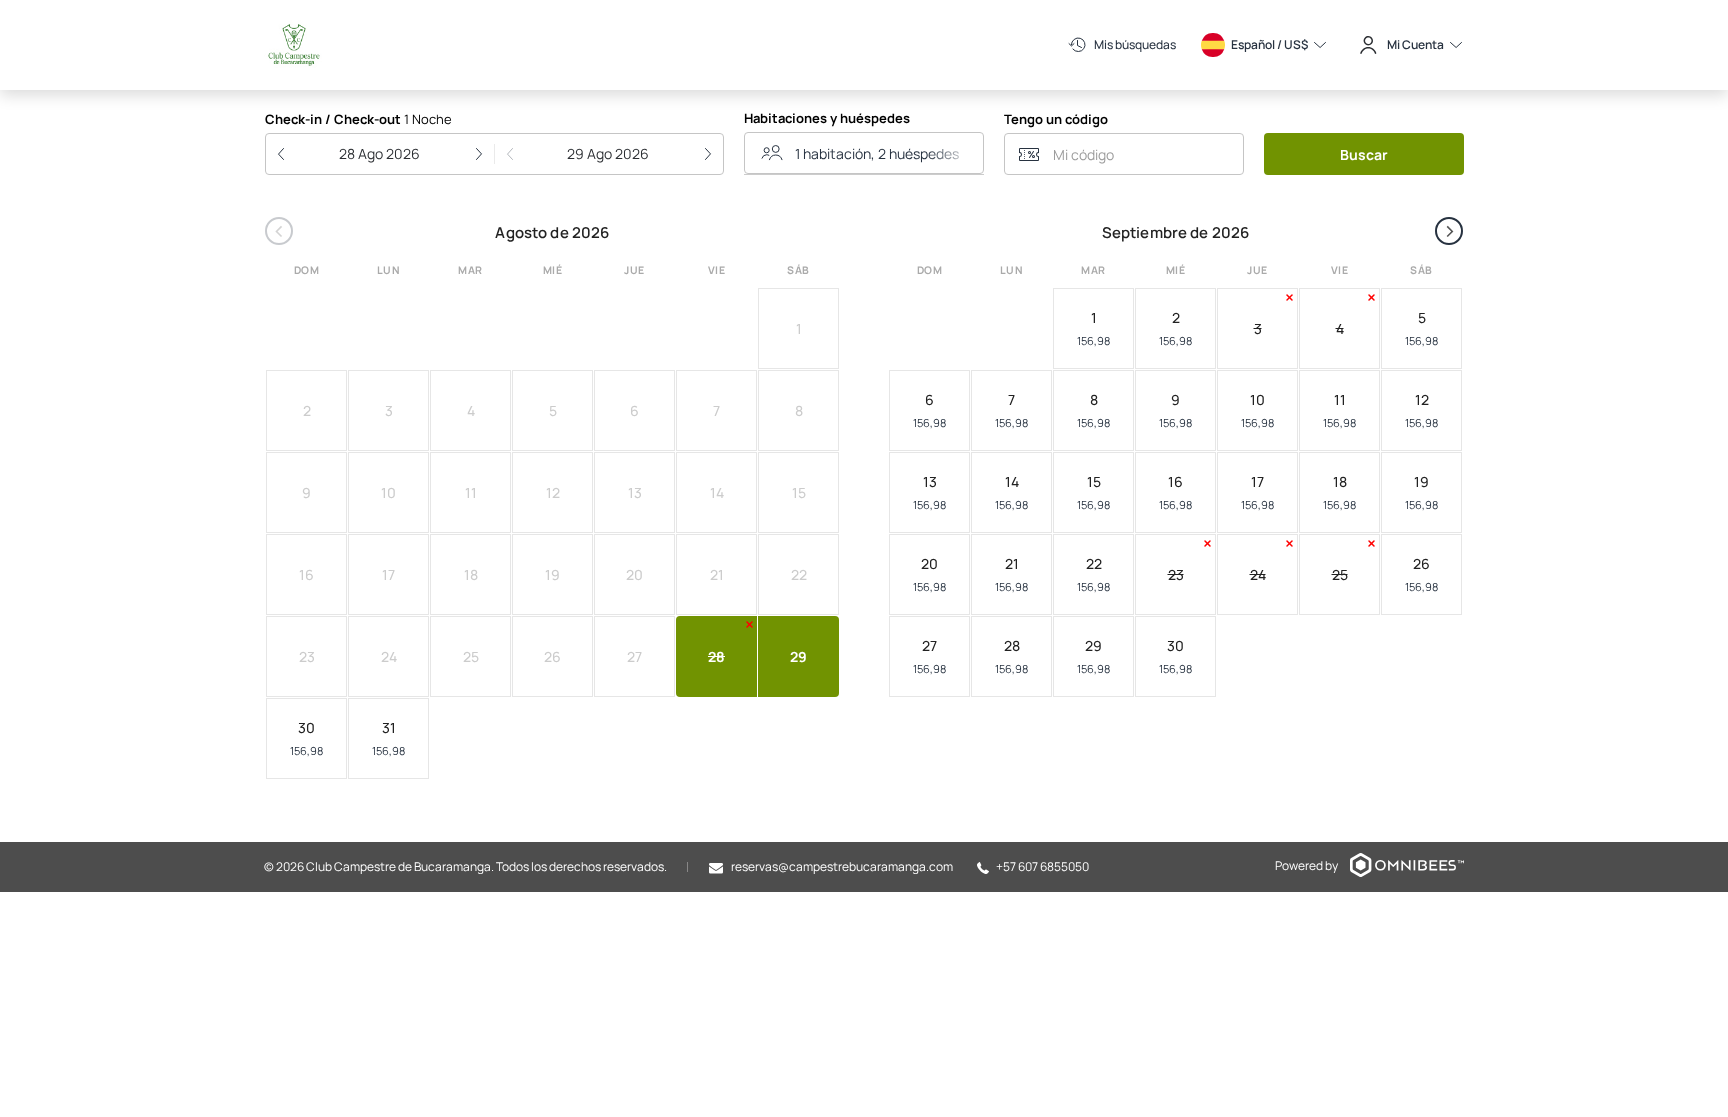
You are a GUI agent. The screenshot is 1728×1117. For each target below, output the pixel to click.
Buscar (1364, 154)
